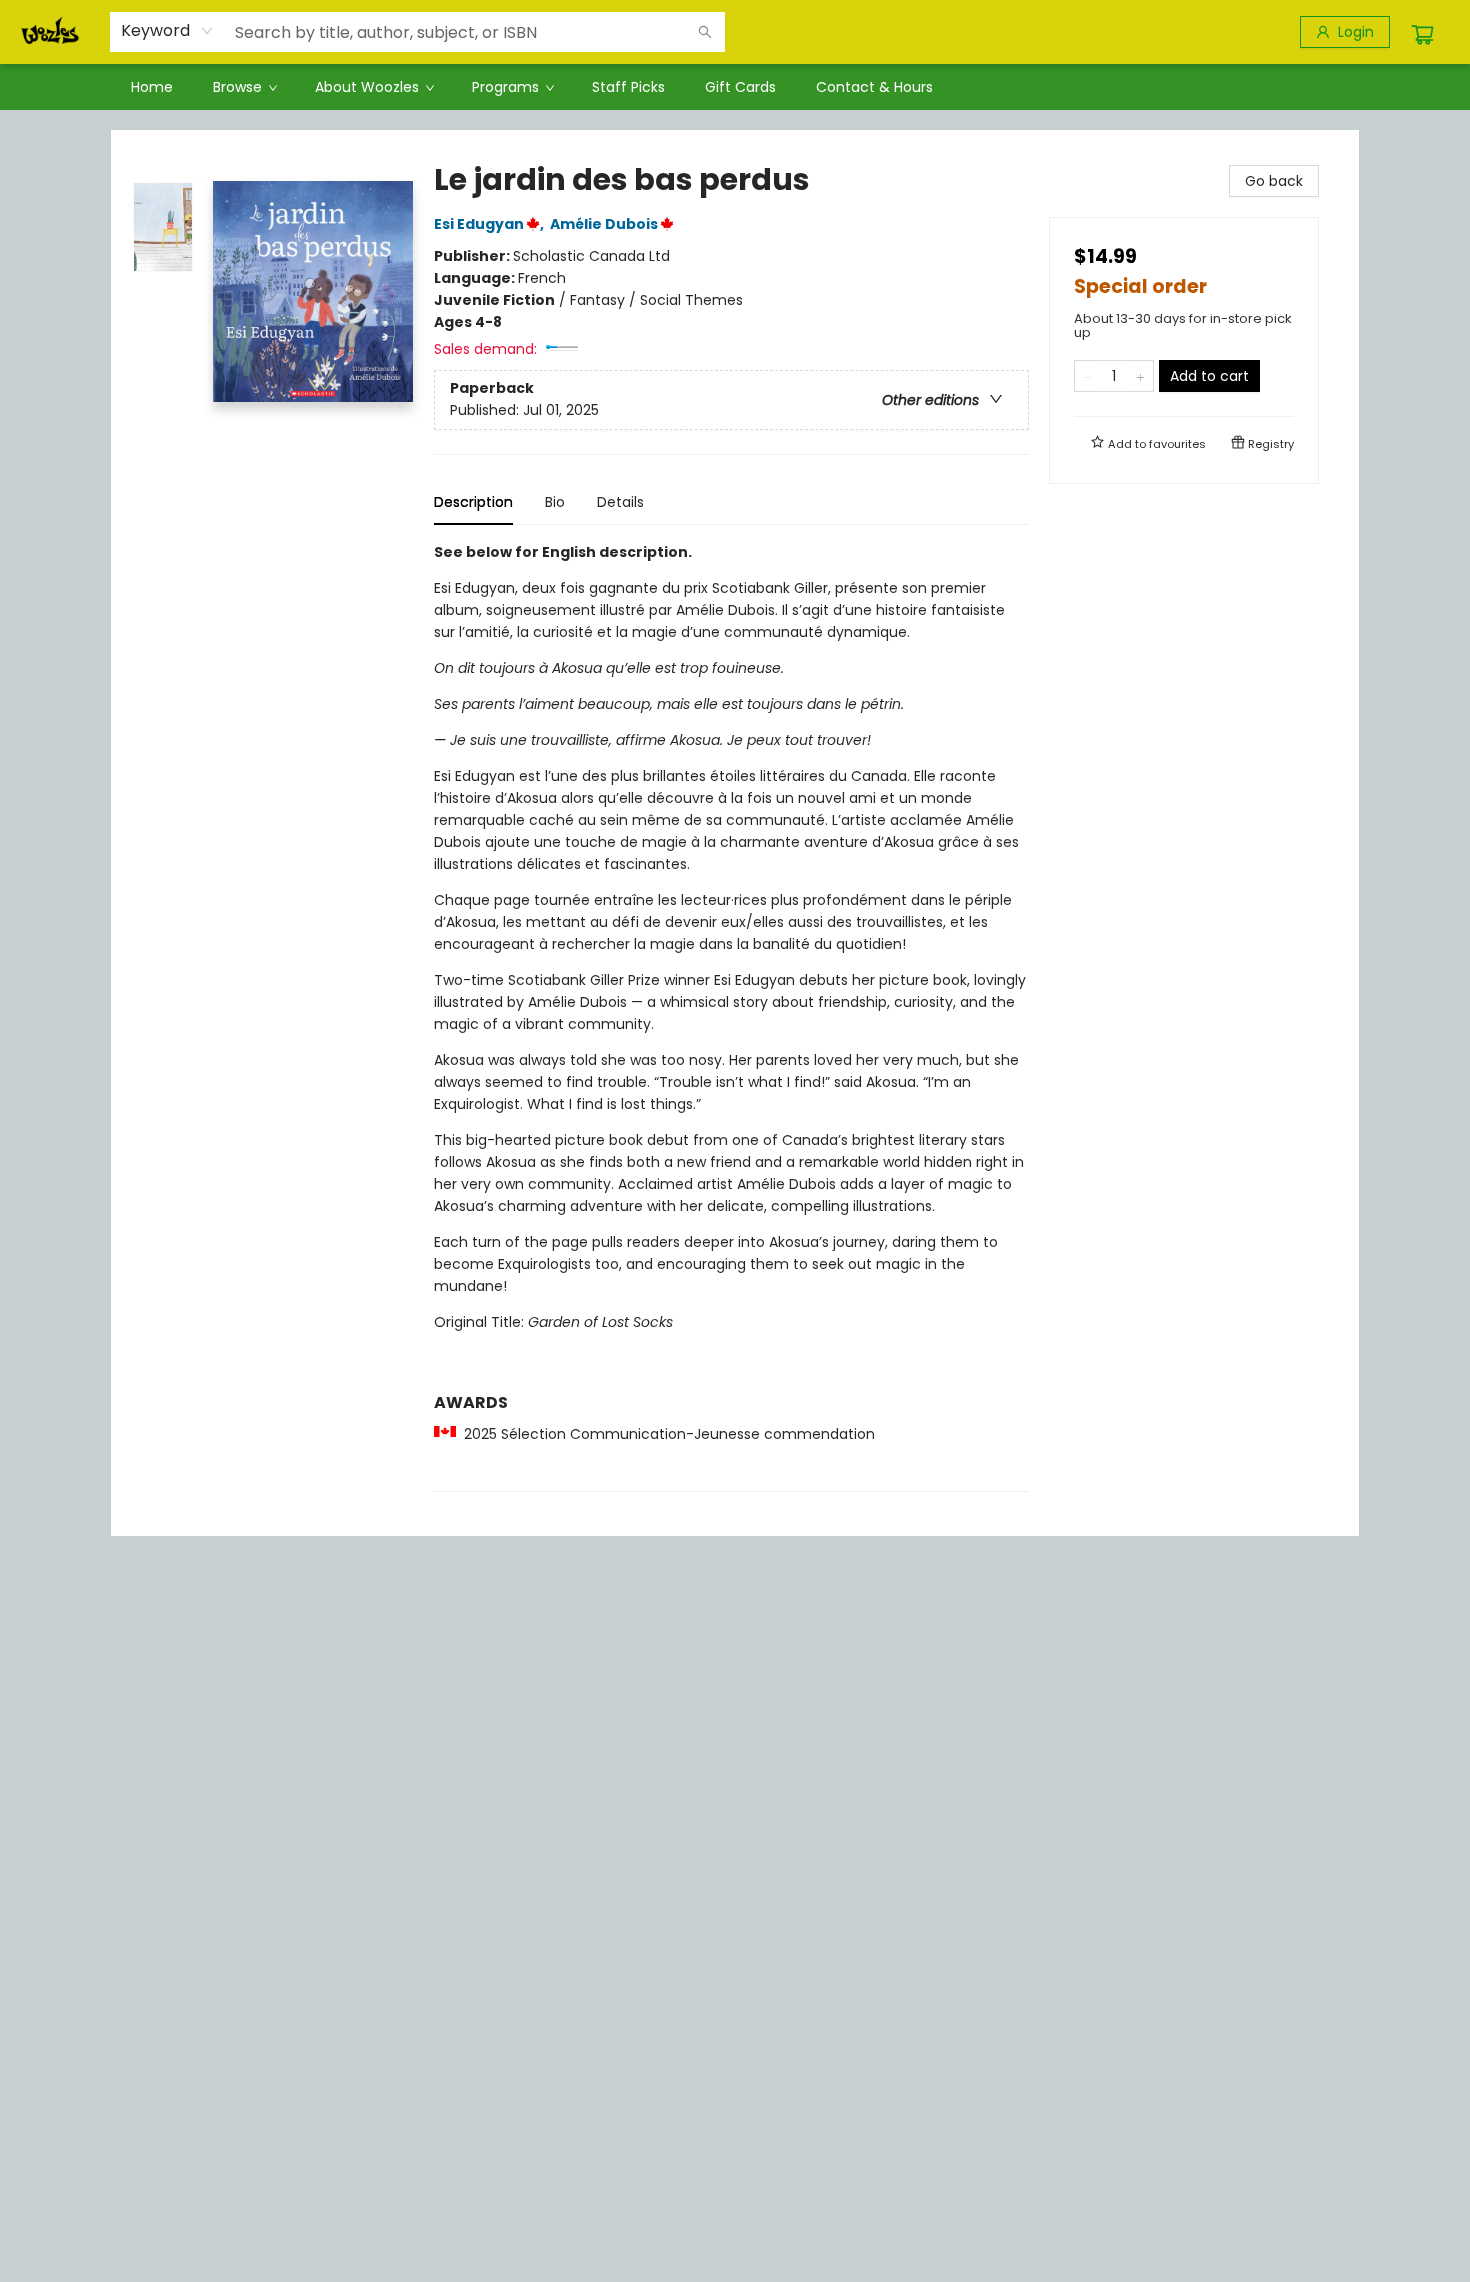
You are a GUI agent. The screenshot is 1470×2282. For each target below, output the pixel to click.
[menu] (735, 87)
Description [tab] (473, 502)
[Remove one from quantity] (1087, 376)
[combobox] (167, 31)
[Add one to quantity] (1140, 376)
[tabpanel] (731, 1016)
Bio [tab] (555, 502)
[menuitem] (152, 87)
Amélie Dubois (604, 224)
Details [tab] (620, 502)
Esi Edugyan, (490, 224)
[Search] (705, 32)
